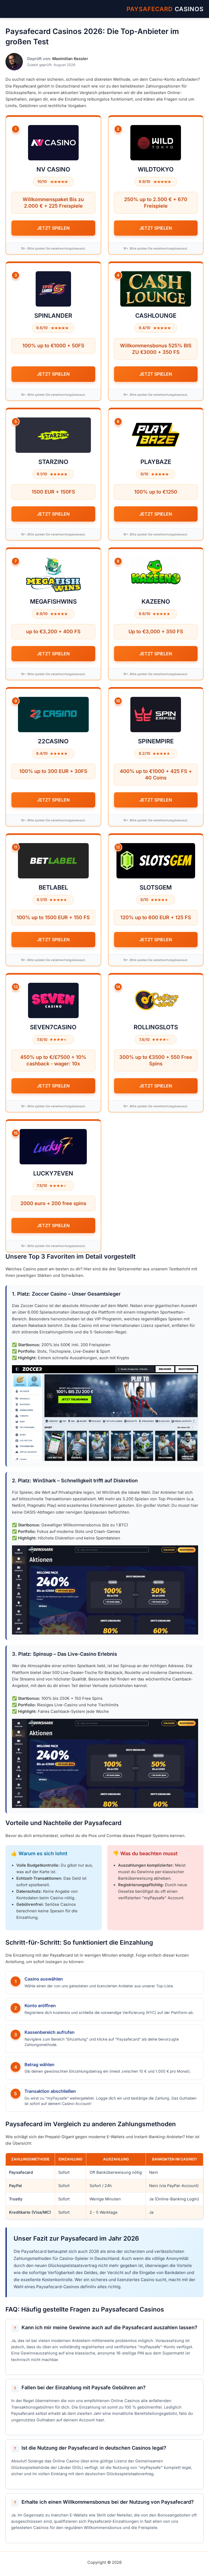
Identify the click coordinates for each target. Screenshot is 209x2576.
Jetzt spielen (53, 228)
